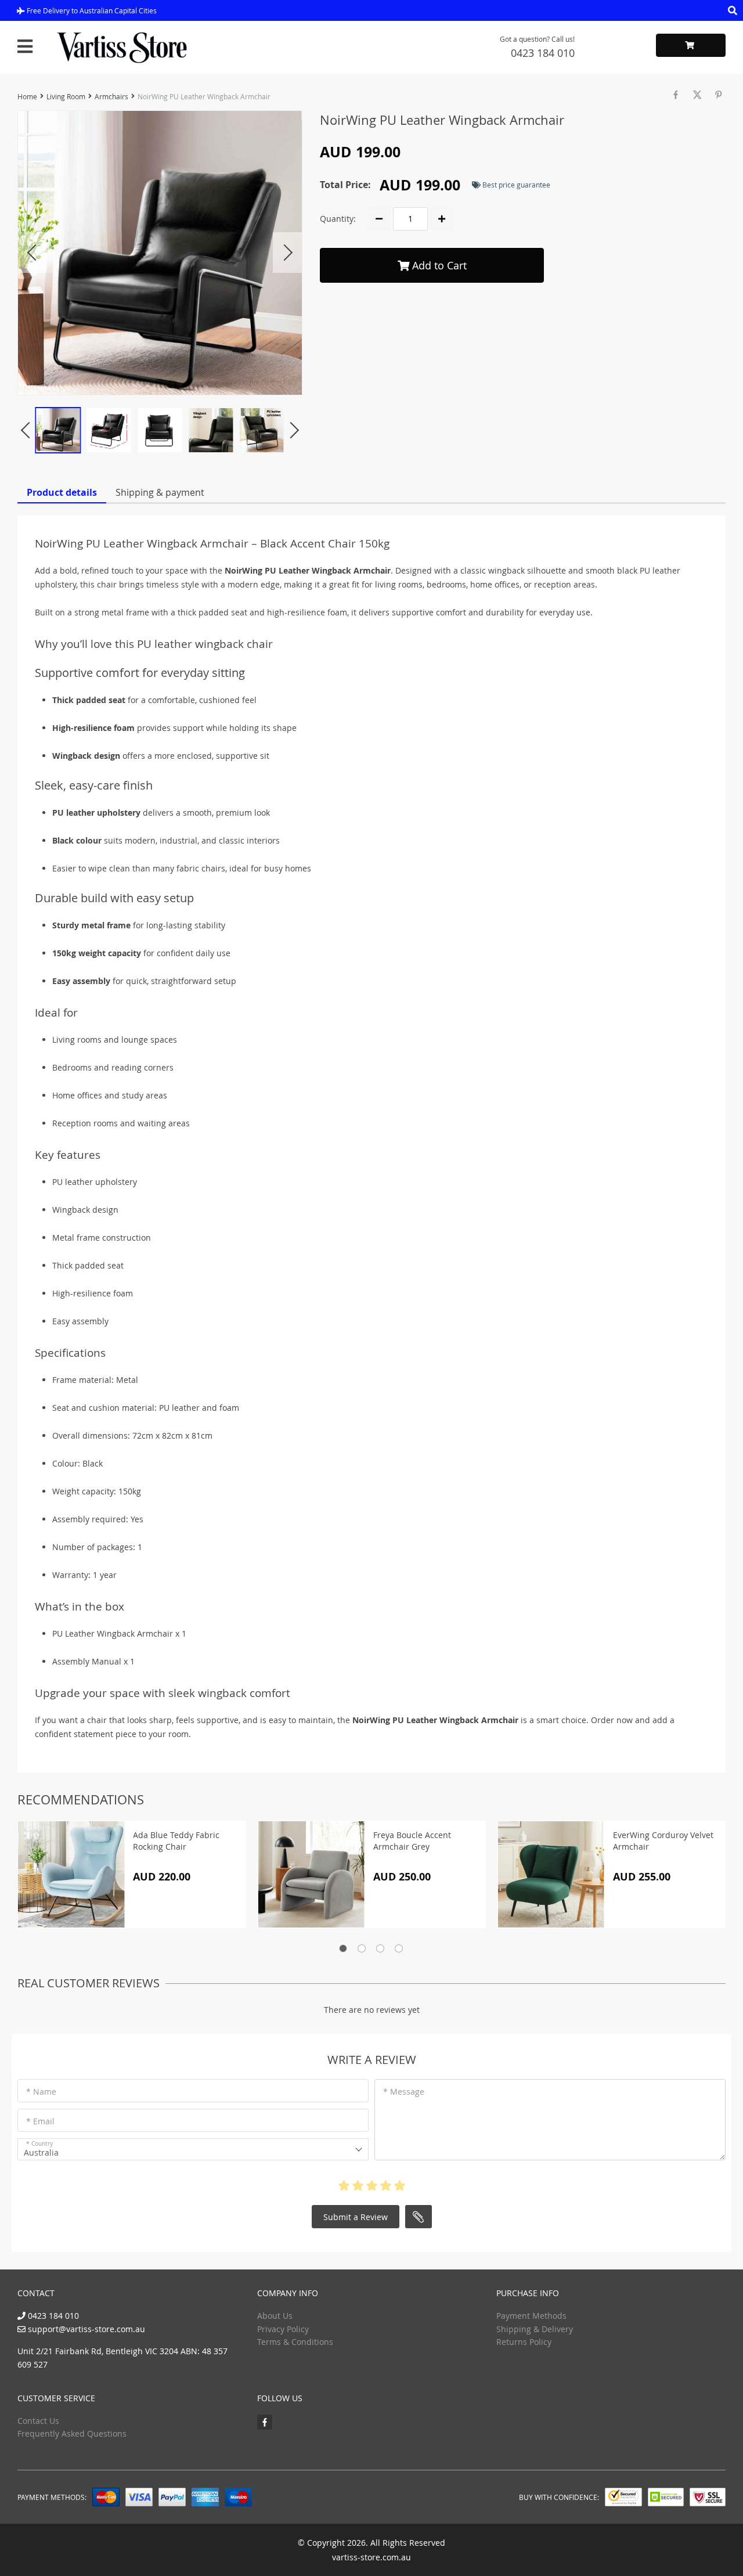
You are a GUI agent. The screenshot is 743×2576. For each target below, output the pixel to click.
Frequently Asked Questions (72, 2433)
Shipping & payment (160, 492)
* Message (404, 2092)
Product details (62, 492)
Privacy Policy (283, 2329)
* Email (40, 2121)
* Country (39, 2144)
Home (27, 96)
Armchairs (111, 96)
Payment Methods (531, 2316)
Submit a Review (356, 2217)
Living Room (66, 96)
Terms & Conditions (295, 2342)
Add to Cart (438, 265)
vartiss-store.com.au (371, 2557)
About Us (275, 2316)
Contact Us (38, 2421)
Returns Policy (524, 2342)
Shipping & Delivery (535, 2329)
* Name (41, 2092)
